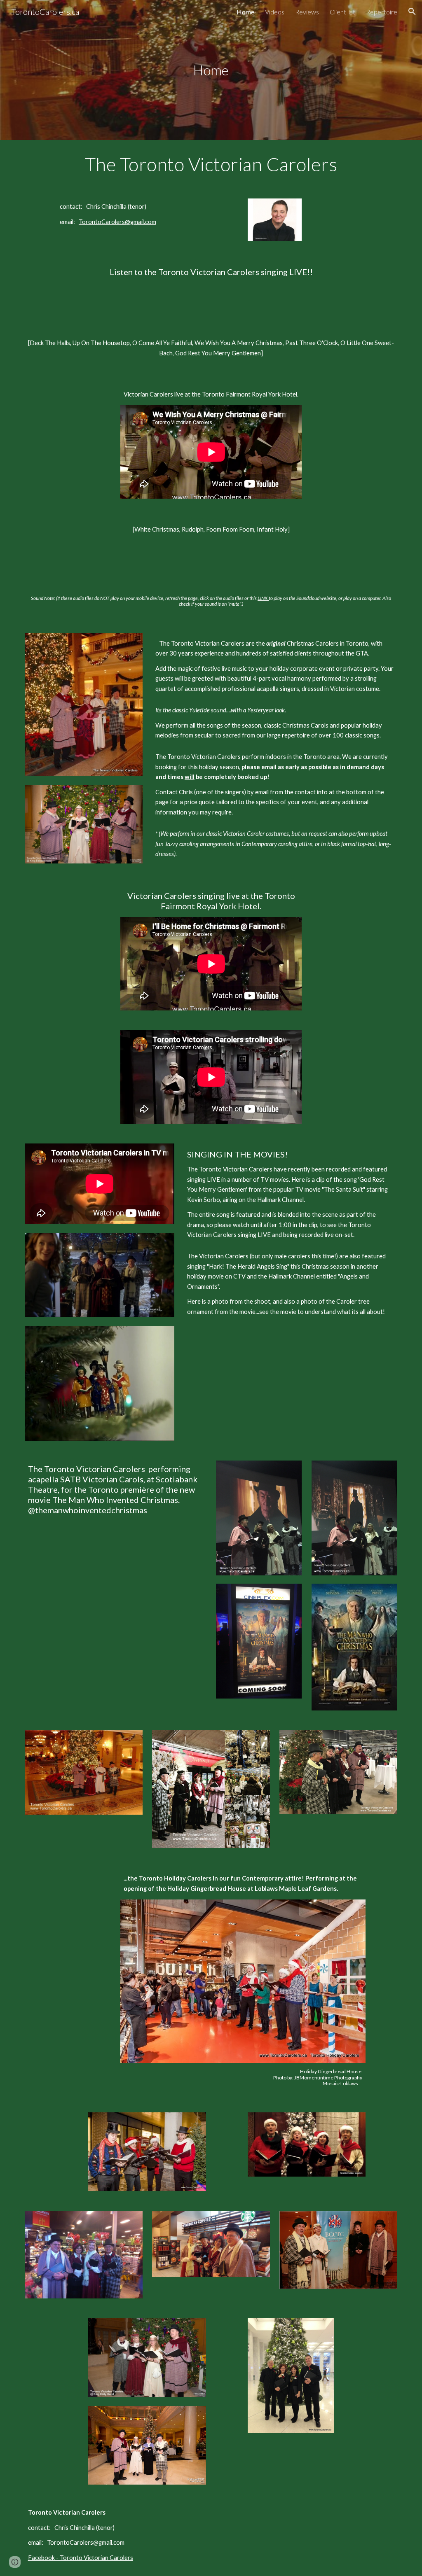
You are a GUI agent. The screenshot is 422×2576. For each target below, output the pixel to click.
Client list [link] (342, 12)
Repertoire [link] (382, 12)
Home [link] (245, 12)
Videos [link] (275, 12)
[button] (412, 12)
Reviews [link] (307, 12)
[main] (211, 70)
